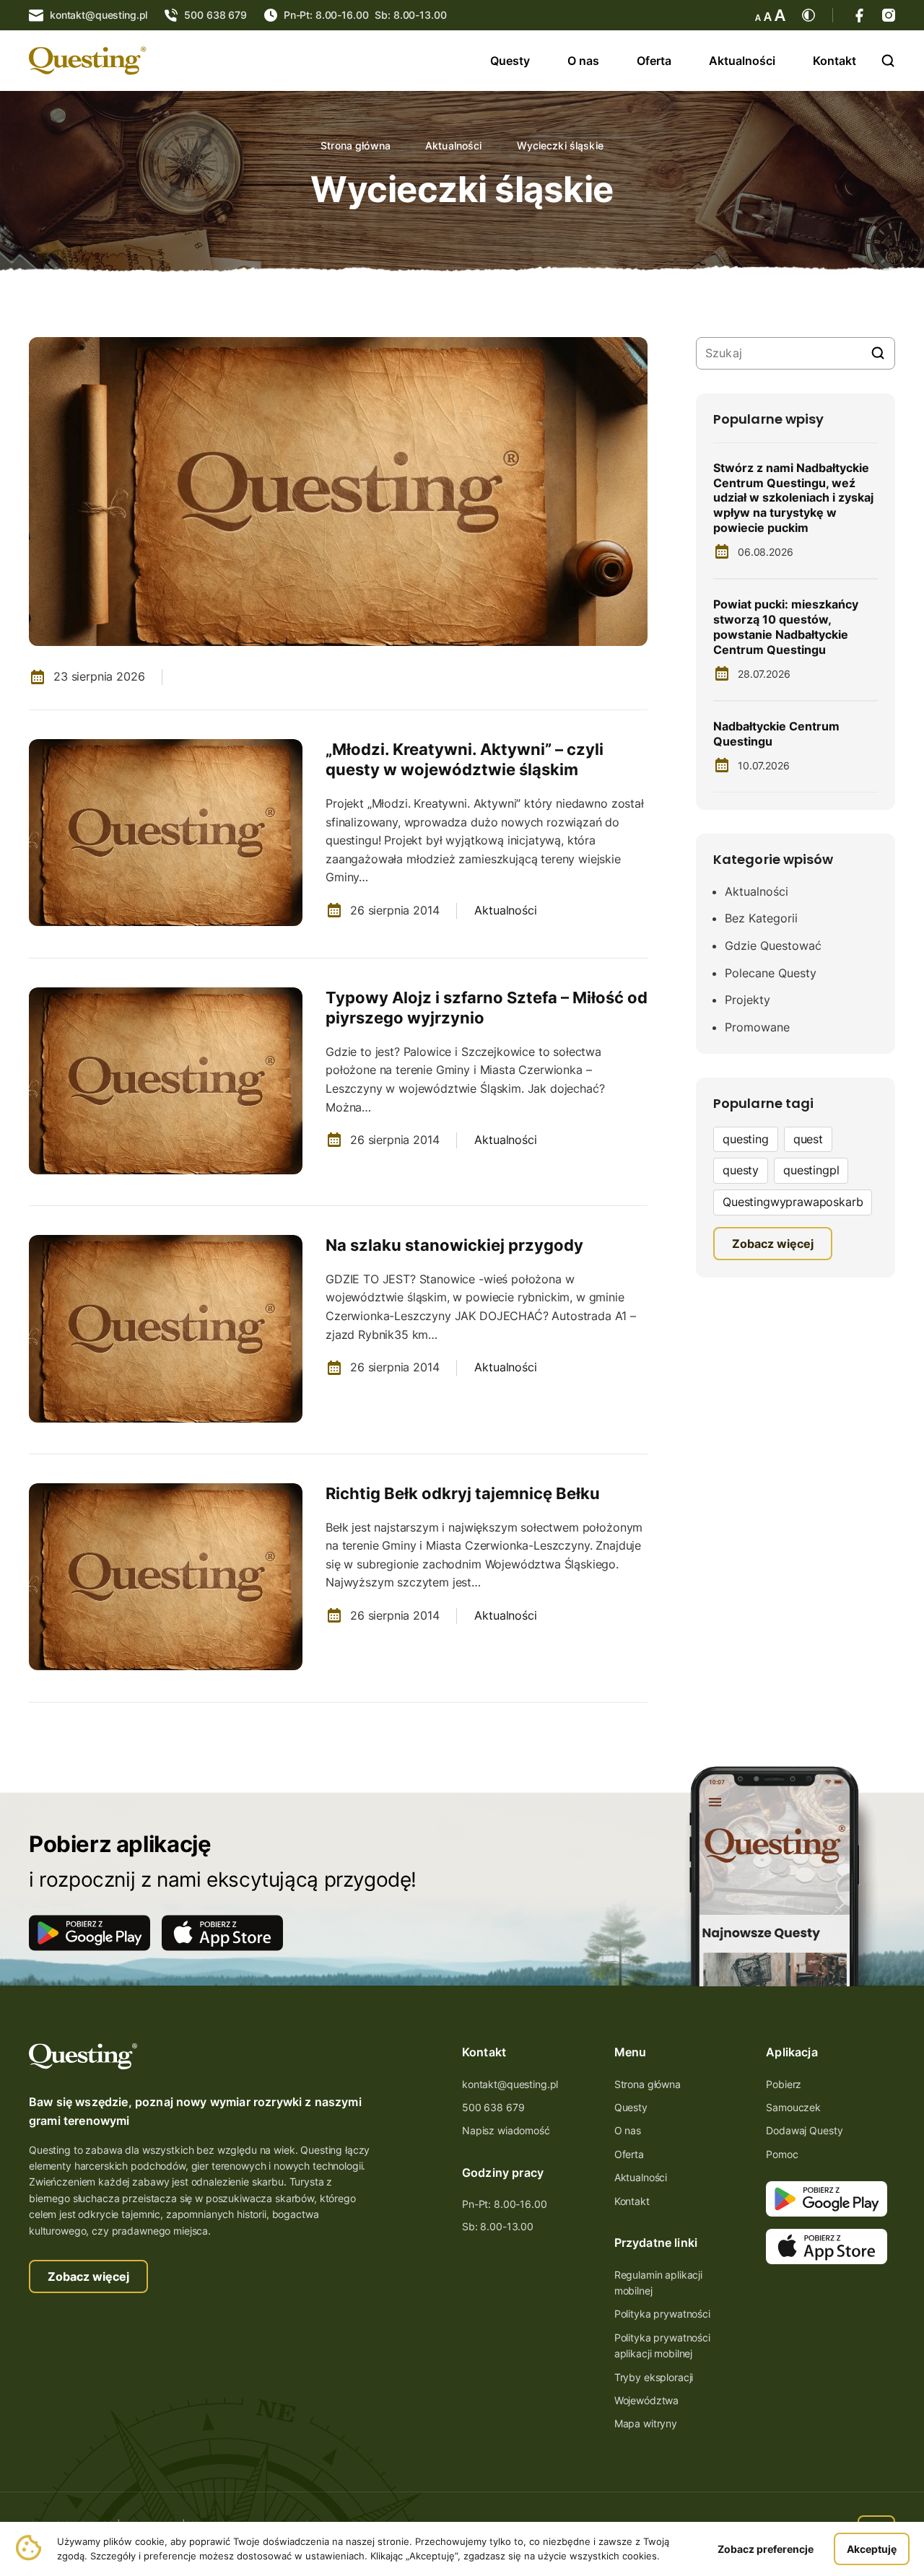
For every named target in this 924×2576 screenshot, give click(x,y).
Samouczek (793, 2107)
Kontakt (834, 61)
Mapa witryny (646, 2423)
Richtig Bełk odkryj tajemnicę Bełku (463, 1493)
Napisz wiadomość (506, 2130)
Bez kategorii (761, 918)
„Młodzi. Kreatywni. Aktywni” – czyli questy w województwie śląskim (465, 760)
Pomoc (782, 2154)
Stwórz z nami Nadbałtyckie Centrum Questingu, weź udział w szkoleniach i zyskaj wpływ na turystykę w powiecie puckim (793, 498)
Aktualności (742, 61)
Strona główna (356, 146)
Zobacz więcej (88, 2276)
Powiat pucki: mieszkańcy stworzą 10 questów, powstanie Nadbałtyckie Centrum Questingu (786, 626)
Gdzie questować (773, 946)
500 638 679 (493, 2107)
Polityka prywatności (662, 2314)
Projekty (748, 1000)
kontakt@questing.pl (510, 2084)
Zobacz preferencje (766, 2549)
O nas (583, 61)
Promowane (757, 1027)
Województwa (646, 2400)
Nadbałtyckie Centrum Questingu (776, 734)
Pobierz (784, 2084)
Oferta (654, 61)
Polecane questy (771, 973)
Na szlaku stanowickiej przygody (454, 1245)
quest (808, 1139)
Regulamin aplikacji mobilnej (658, 2283)
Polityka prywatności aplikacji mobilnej (662, 2345)
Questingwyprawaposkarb (793, 1202)
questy (741, 1170)
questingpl (811, 1170)
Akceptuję (872, 2549)
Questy (510, 61)
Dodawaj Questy (804, 2130)
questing (746, 1139)
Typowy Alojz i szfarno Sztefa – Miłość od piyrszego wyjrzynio (487, 1008)
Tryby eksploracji (654, 2377)
